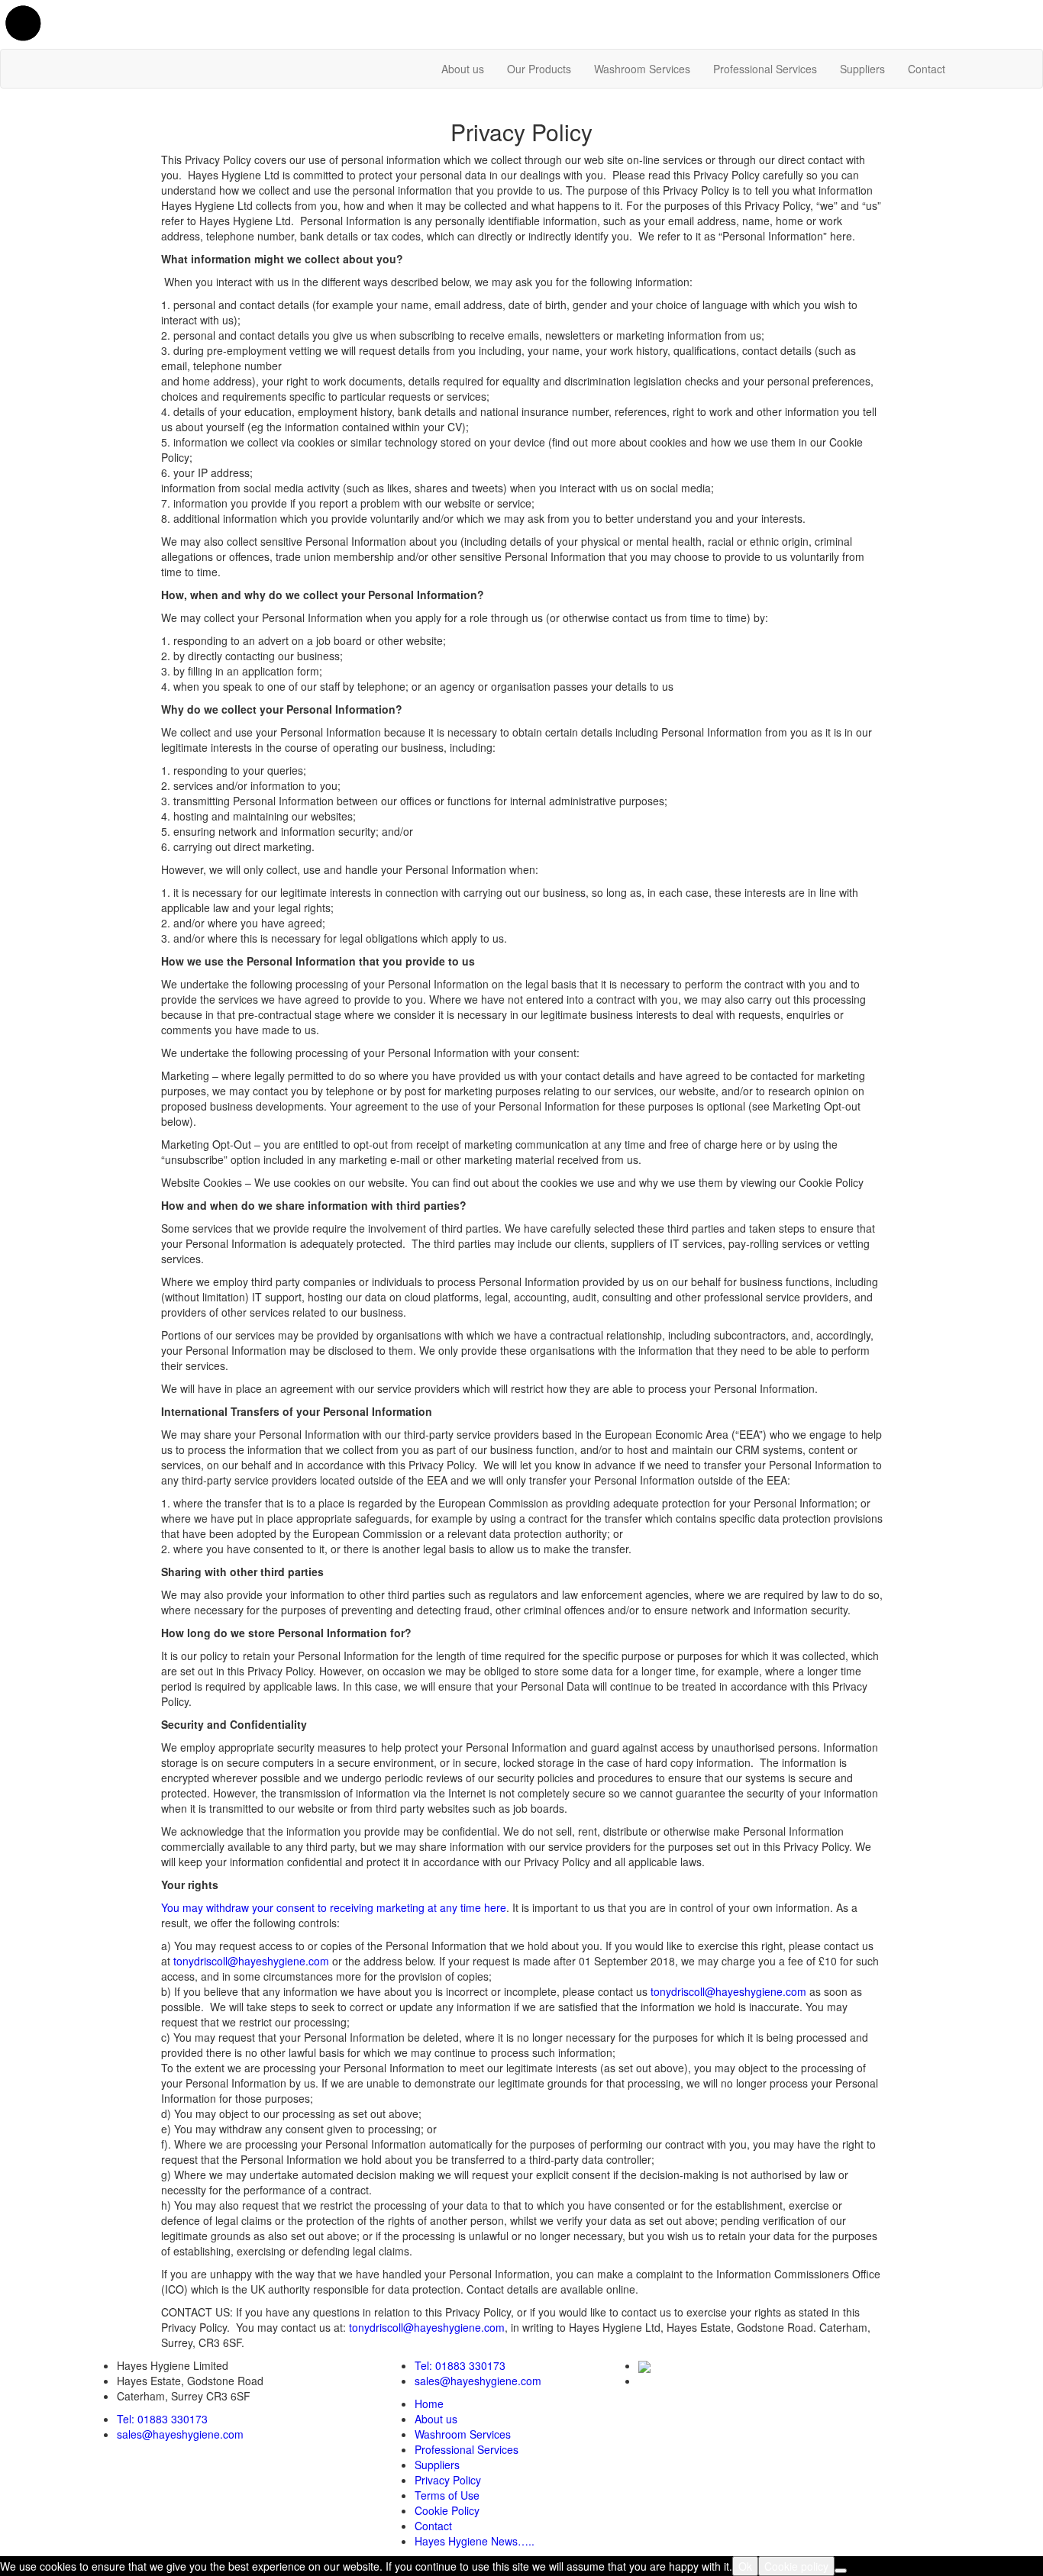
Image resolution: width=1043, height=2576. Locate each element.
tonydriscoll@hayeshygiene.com (251, 1961)
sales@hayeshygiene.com (180, 2434)
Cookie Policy (447, 2510)
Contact (927, 69)
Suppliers (862, 69)
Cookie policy (796, 2566)
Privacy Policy (448, 2480)
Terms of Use (447, 2495)
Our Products (539, 69)
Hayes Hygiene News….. (475, 2541)
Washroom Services (642, 69)
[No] (841, 2571)
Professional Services (765, 69)
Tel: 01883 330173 (162, 2419)
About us (463, 69)
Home (429, 2404)
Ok (745, 2566)
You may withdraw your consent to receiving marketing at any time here (334, 1907)
